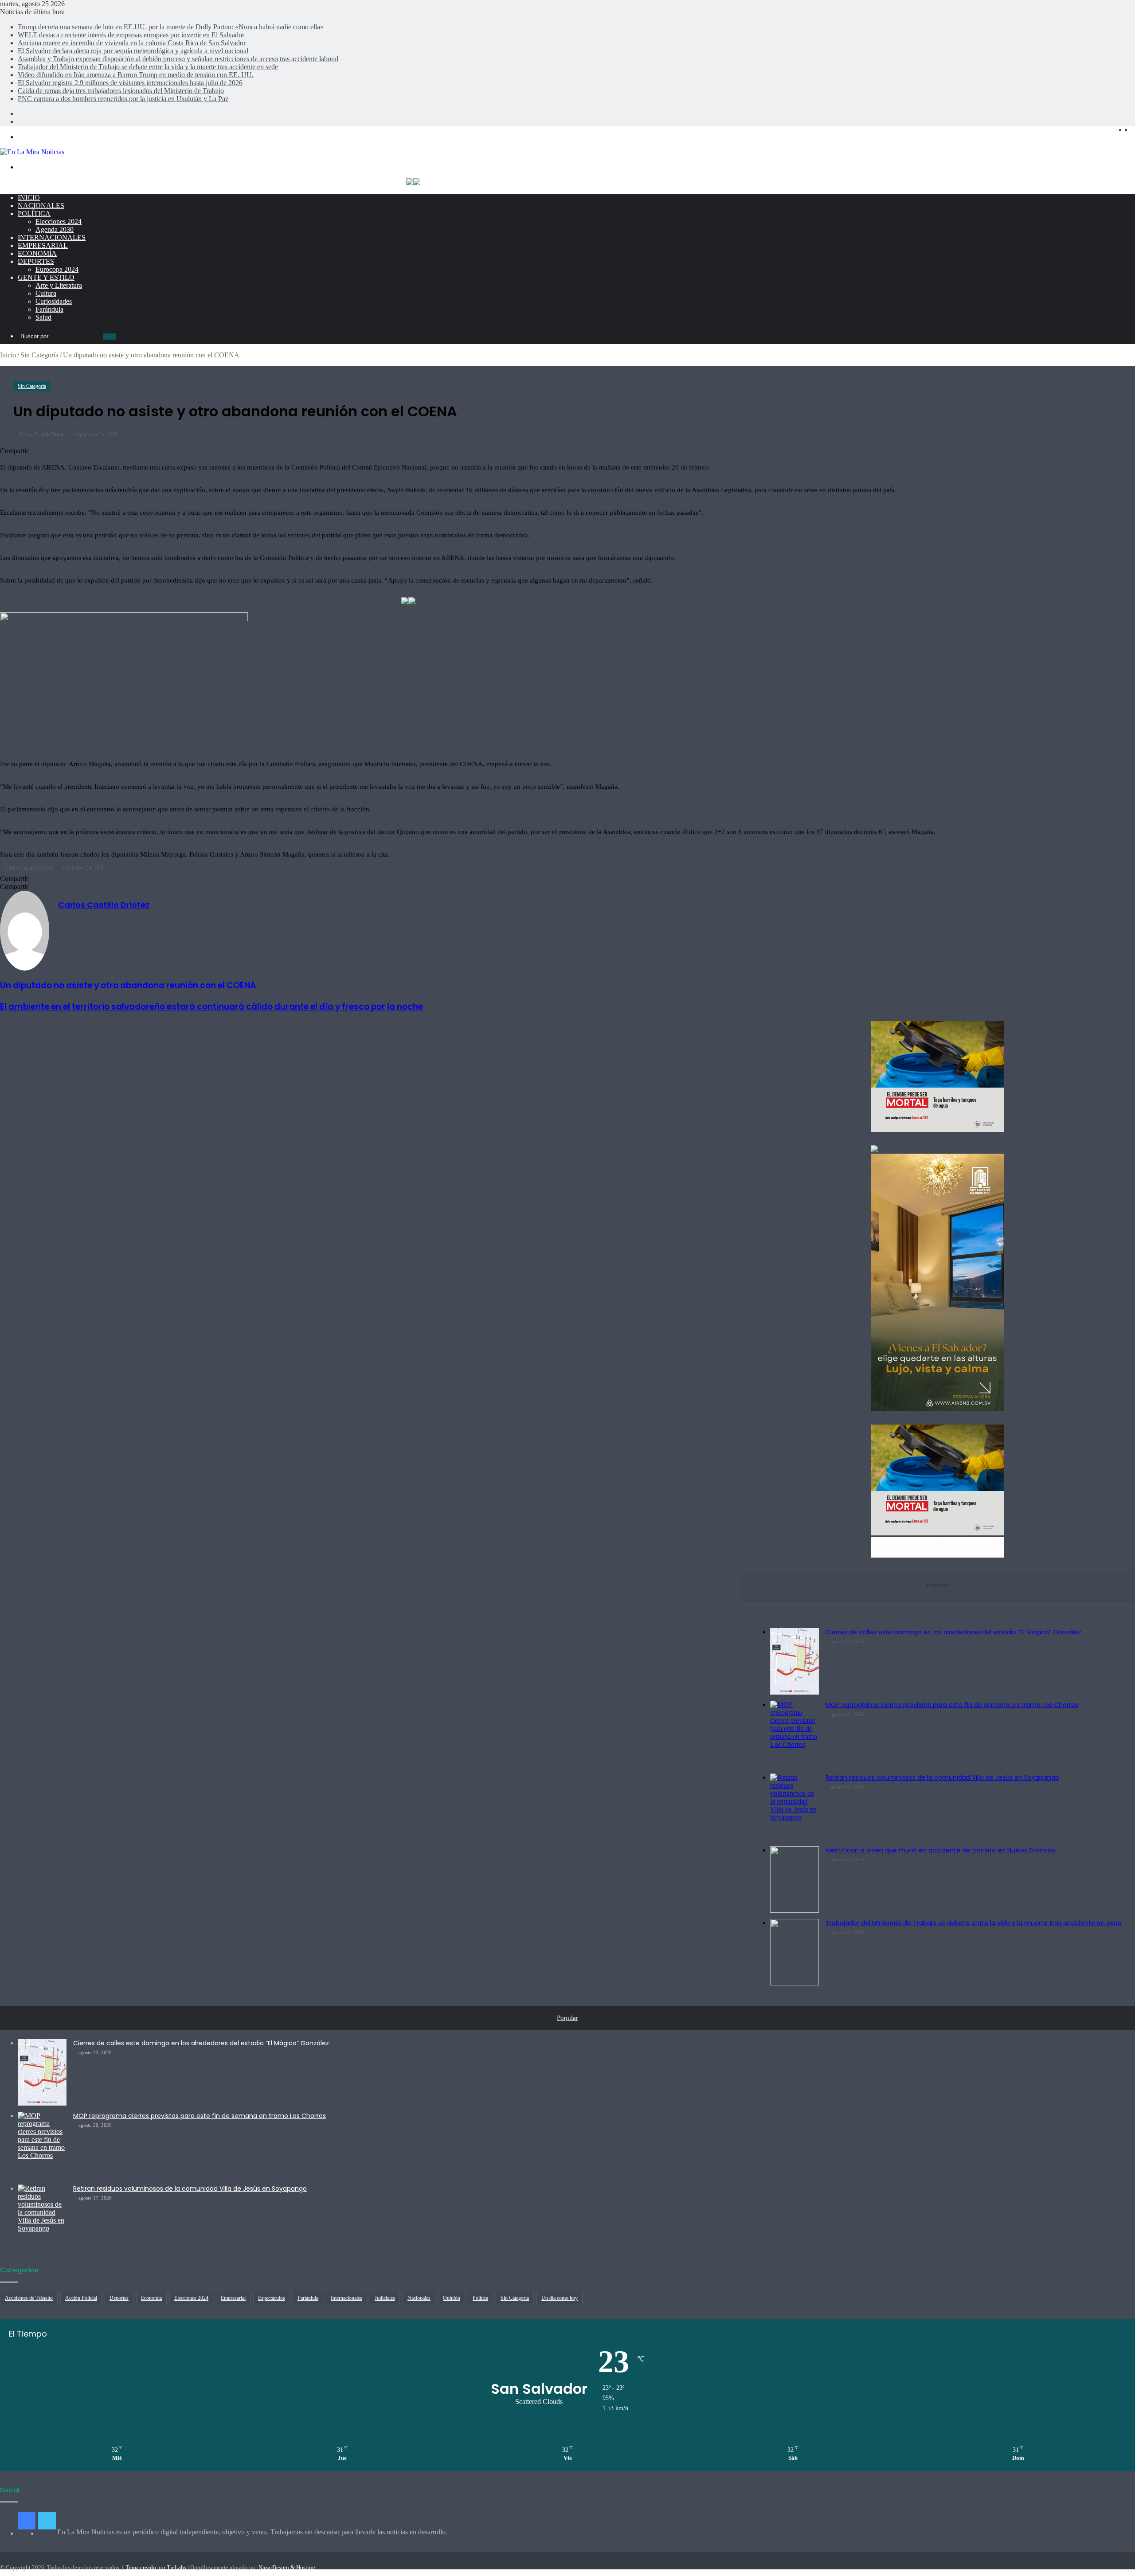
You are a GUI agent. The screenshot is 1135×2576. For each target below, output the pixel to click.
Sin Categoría (39, 355)
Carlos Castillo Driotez (43, 435)
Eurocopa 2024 (57, 269)
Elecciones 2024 (59, 221)
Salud (43, 317)
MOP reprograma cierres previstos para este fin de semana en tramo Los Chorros (952, 1705)
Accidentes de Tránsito (29, 2298)
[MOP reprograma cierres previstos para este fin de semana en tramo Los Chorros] (794, 1734)
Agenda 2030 (55, 229)
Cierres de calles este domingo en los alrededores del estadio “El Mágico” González (953, 1632)
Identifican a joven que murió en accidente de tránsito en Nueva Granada (941, 1850)
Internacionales (52, 237)
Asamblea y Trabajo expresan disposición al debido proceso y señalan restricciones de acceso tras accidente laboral (178, 59)
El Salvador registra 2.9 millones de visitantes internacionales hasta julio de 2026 (130, 83)
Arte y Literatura (59, 285)
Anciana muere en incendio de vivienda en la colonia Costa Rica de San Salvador (132, 43)
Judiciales (385, 2298)
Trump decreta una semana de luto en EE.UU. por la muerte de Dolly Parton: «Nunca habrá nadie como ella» (171, 27)
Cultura (46, 293)
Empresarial (43, 245)
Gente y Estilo (46, 277)
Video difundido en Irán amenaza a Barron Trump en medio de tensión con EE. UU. (136, 75)
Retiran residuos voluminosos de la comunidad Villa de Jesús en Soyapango (942, 1777)
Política (34, 213)
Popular (937, 1585)
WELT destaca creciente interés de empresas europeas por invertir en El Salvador (131, 35)
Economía (37, 253)
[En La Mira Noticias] (32, 152)
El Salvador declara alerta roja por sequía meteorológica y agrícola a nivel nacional (133, 51)
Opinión (452, 2298)
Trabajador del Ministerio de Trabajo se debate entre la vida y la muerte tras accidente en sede (148, 67)
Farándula (49, 309)
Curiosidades (54, 301)
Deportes (36, 261)
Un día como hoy (560, 2298)
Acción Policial (81, 2298)
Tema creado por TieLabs (156, 2567)
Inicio (29, 198)
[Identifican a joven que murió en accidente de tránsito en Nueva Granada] (794, 1879)
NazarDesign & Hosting (287, 2567)
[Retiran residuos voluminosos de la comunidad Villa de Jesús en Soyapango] (794, 1807)
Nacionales (41, 206)
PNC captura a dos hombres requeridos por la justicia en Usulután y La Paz (123, 99)
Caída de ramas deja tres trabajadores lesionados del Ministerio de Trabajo (121, 91)
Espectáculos (272, 2298)
